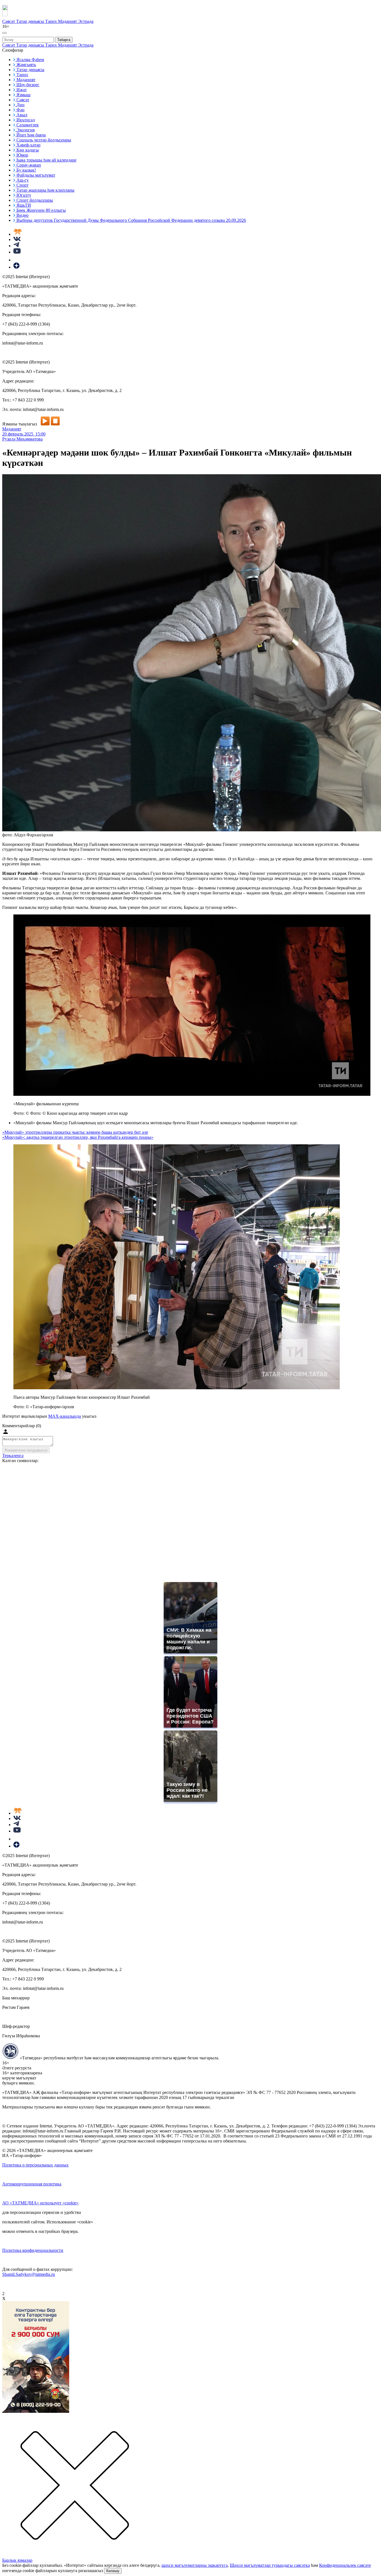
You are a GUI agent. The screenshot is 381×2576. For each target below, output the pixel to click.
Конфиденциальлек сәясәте (345, 2565)
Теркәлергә (13, 1456)
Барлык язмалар (17, 2560)
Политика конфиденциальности (33, 2250)
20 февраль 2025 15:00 (24, 434)
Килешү (113, 2571)
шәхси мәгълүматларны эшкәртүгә (195, 2565)
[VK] (17, 239)
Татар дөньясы (31, 21)
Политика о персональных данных (35, 2165)
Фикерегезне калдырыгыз (26, 1450)
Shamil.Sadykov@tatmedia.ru (29, 2274)
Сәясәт (9, 21)
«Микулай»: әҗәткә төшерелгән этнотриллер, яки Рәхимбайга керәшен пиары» (78, 1137)
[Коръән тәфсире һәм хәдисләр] (18, 234)
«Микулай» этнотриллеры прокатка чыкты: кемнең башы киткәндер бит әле (75, 1132)
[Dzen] (16, 267)
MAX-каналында (65, 1416)
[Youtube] (17, 252)
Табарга (64, 40)
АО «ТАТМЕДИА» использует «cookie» (40, 2203)
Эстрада (86, 21)
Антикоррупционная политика (32, 2184)
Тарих (52, 21)
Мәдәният (68, 21)
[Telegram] (16, 246)
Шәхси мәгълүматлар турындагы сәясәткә (270, 2565)
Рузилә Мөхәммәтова (22, 439)
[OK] (17, 260)
